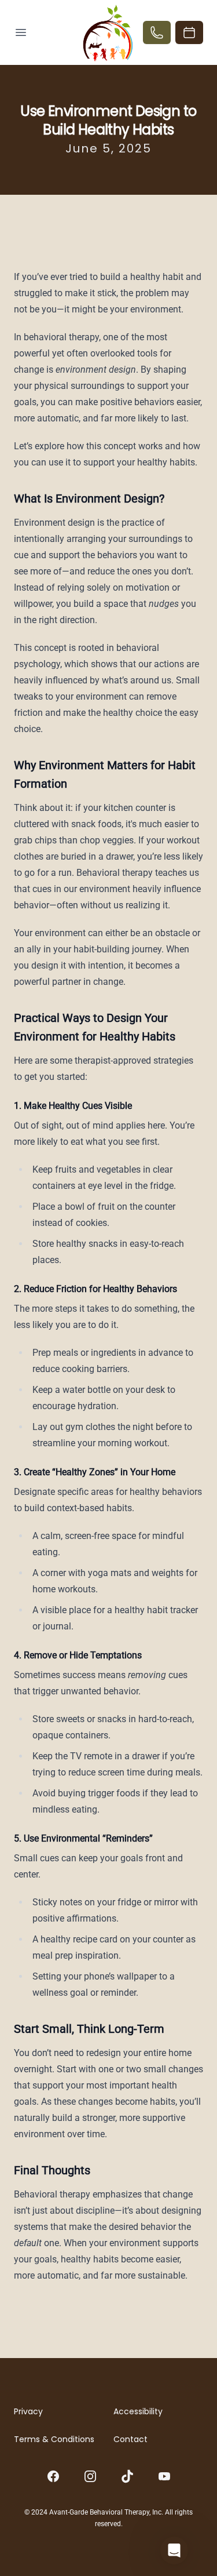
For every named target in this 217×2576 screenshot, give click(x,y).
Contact (130, 2439)
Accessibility (138, 2411)
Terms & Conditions (54, 2439)
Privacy (28, 2411)
